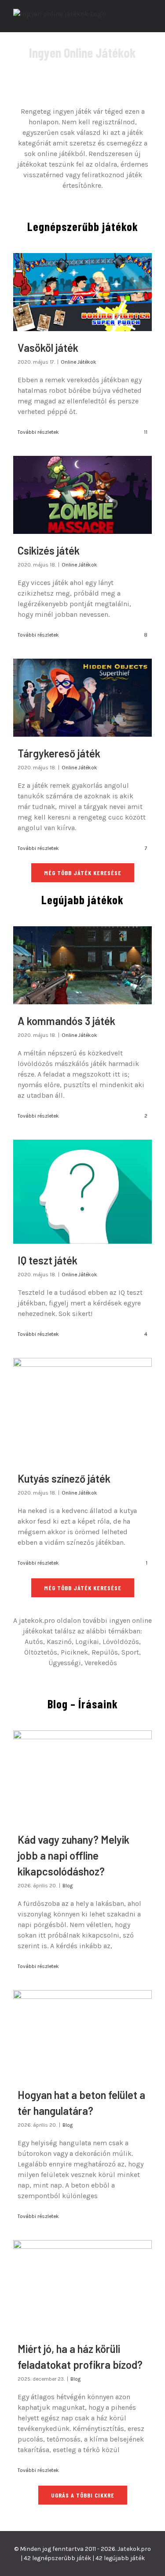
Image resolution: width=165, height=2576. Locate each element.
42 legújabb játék (120, 2558)
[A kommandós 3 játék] (82, 965)
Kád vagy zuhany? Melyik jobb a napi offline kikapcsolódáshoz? (73, 1855)
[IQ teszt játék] (82, 1192)
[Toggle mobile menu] (148, 19)
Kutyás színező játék (64, 1478)
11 (145, 432)
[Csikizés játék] (82, 495)
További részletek (38, 432)
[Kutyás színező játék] (82, 1410)
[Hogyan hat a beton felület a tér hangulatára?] (82, 2034)
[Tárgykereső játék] (82, 698)
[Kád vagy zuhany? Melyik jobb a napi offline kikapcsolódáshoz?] (82, 1777)
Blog (68, 1886)
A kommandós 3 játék (66, 1021)
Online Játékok (79, 362)
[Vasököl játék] (82, 292)
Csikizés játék (49, 550)
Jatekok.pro (134, 2549)
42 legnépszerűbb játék (57, 2558)
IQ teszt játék (48, 1260)
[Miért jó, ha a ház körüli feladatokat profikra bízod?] (82, 2286)
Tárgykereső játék (59, 753)
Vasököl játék (48, 348)
